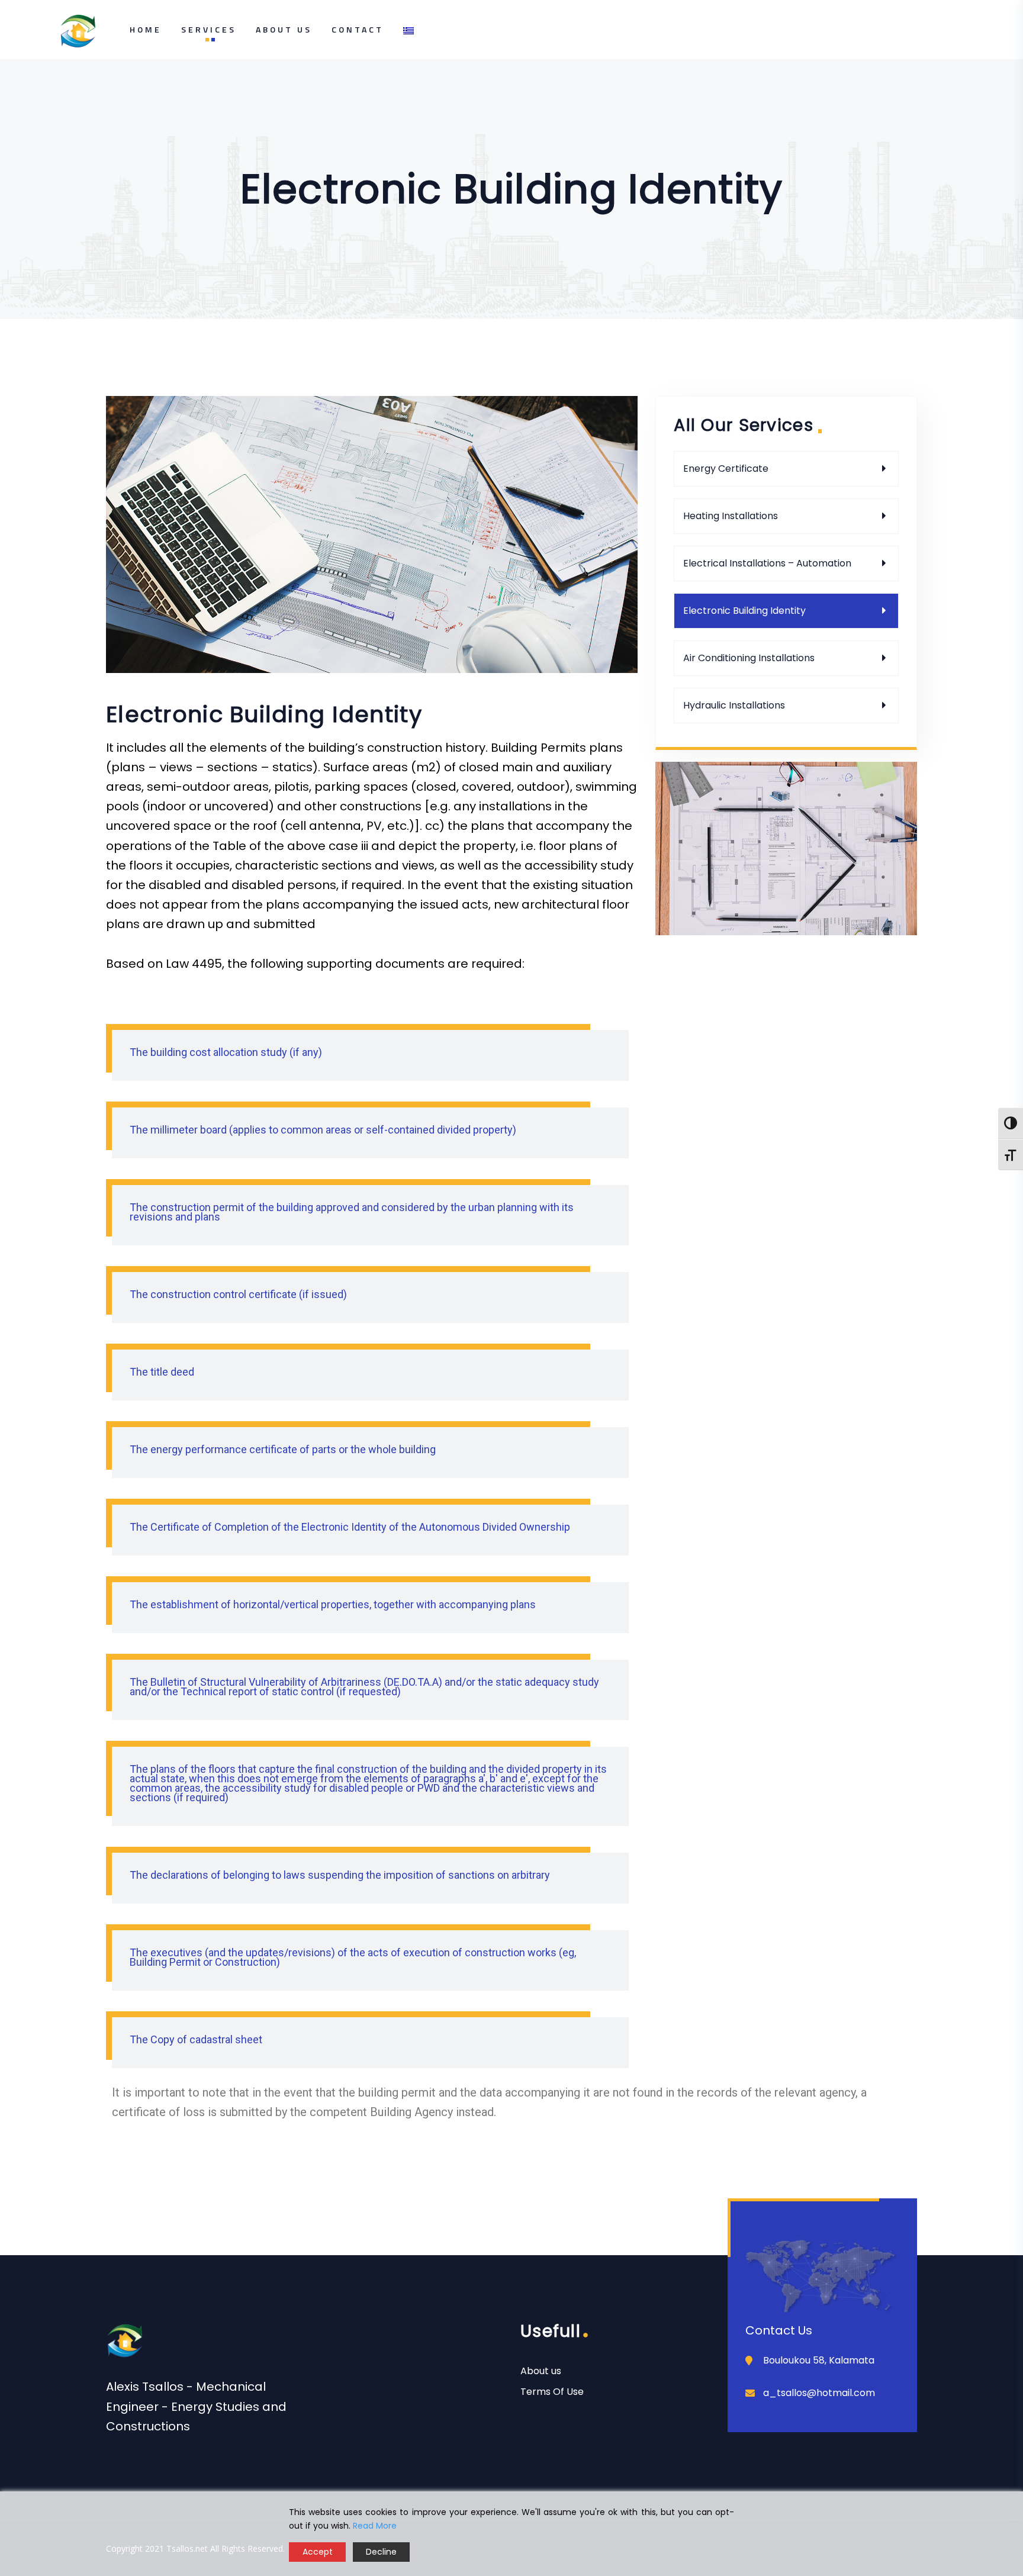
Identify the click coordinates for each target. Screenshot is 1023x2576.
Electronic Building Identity (744, 611)
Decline (381, 2552)
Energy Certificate (726, 468)
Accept (318, 2552)
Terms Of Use (552, 2392)
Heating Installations (731, 516)
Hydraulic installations (734, 705)
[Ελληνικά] (406, 32)
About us (541, 2371)
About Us (284, 29)
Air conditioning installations (749, 658)
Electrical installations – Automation (767, 563)
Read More (375, 2526)
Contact (358, 29)
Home (146, 29)
